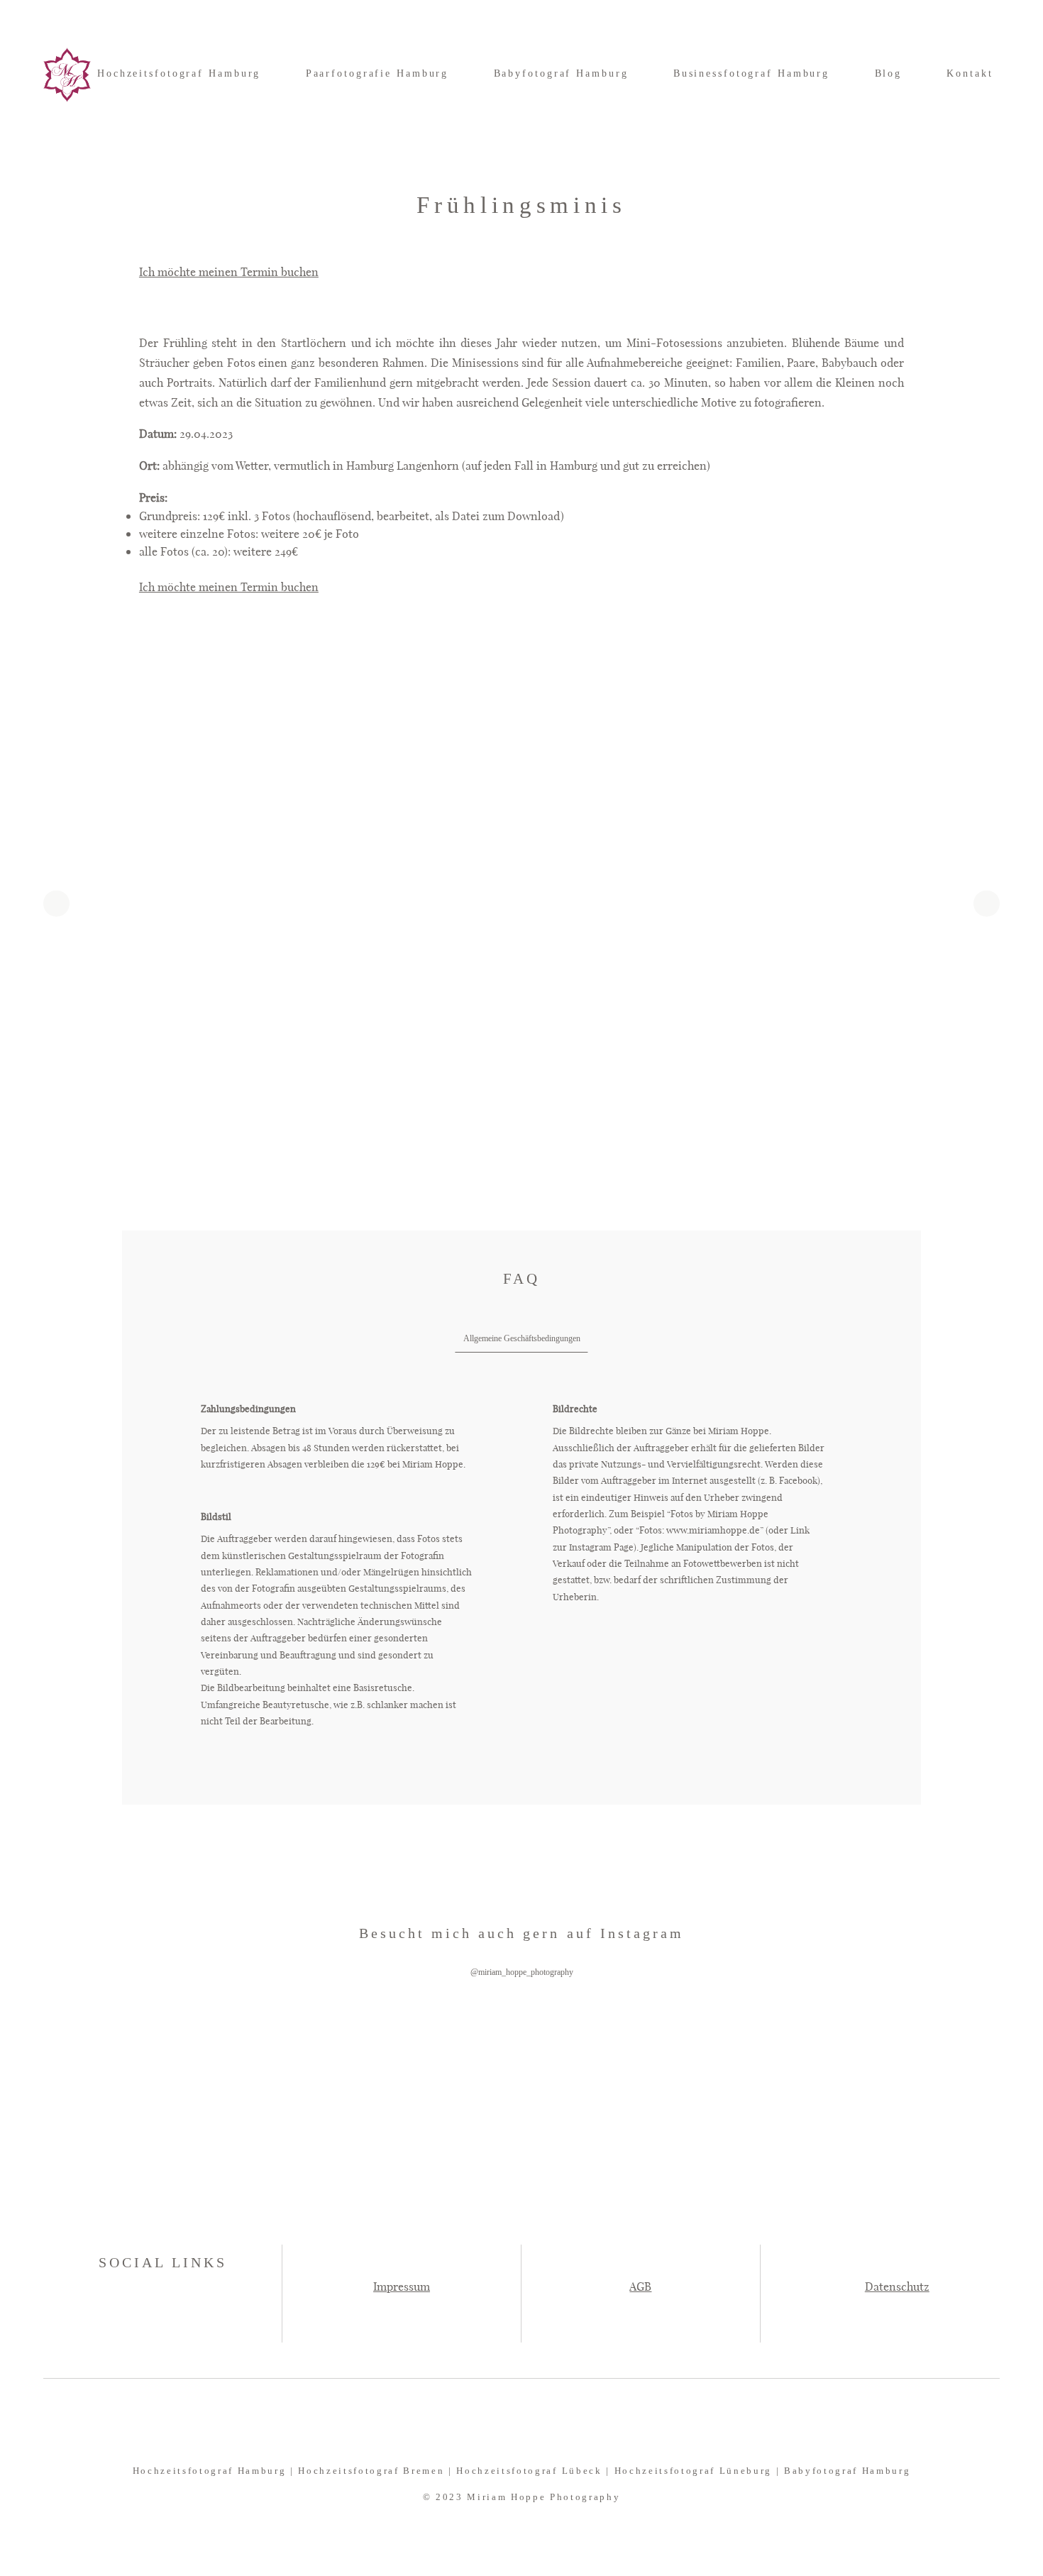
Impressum (402, 2286)
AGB (640, 2286)
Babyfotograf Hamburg (561, 73)
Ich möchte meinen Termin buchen (229, 271)
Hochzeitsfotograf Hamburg (179, 73)
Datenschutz (897, 2286)
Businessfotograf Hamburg (751, 73)
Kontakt (970, 73)
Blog (889, 73)
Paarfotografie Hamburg (377, 73)
